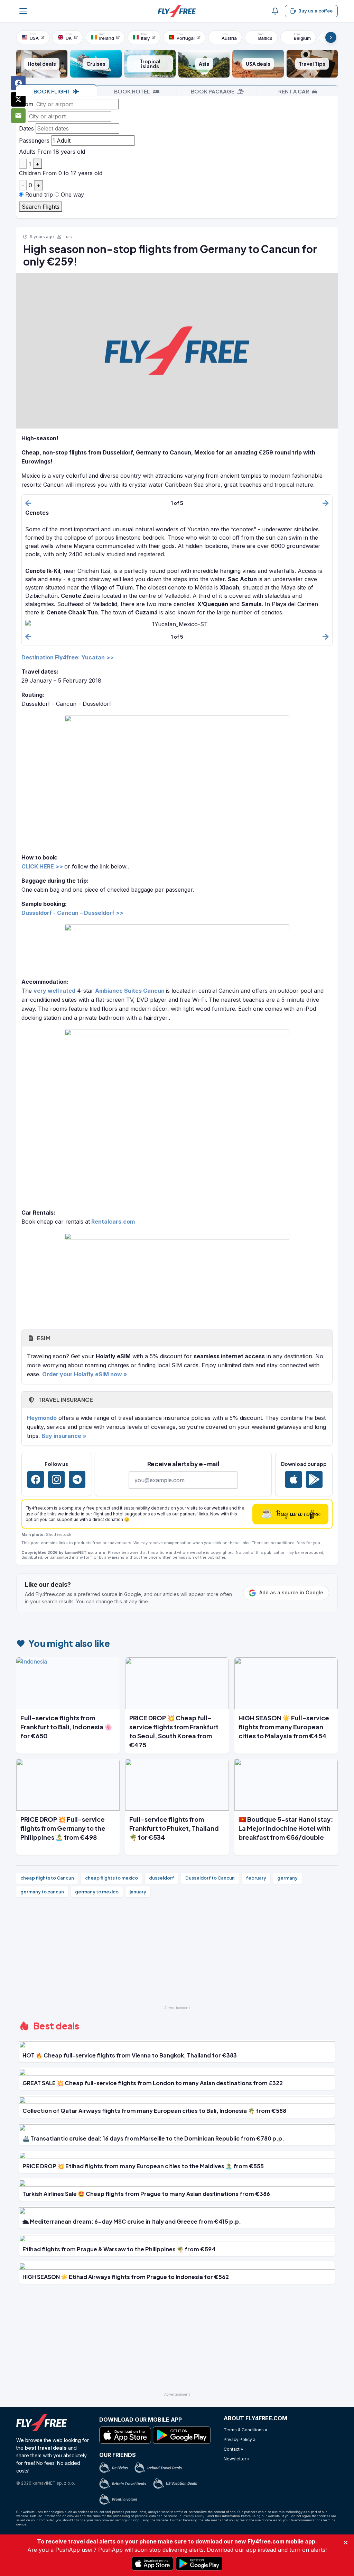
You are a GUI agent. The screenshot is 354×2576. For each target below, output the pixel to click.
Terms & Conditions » (245, 2430)
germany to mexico (97, 1892)
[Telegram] (77, 1479)
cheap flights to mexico (111, 1878)
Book (52, 91)
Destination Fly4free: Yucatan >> (68, 657)
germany (287, 1878)
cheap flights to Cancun (47, 1878)
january (138, 1892)
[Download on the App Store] (294, 1479)
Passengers (34, 141)
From (26, 104)
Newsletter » (237, 2459)
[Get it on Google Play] (314, 1479)
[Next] (331, 37)
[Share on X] (18, 99)
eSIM (43, 1338)
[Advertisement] (177, 1954)
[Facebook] (36, 1479)
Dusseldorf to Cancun (210, 1878)
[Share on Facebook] (18, 83)
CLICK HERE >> (42, 866)
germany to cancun (42, 1892)
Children (30, 173)
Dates (26, 128)
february (256, 1878)
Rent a (294, 91)
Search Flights (41, 207)
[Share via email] (18, 116)
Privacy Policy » (240, 2439)
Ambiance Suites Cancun (130, 991)
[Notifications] (275, 11)
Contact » (233, 2449)
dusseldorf (162, 1878)
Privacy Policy (193, 2516)
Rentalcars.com (113, 1222)
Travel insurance (65, 1400)
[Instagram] (56, 1479)
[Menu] (23, 11)
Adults (27, 152)
